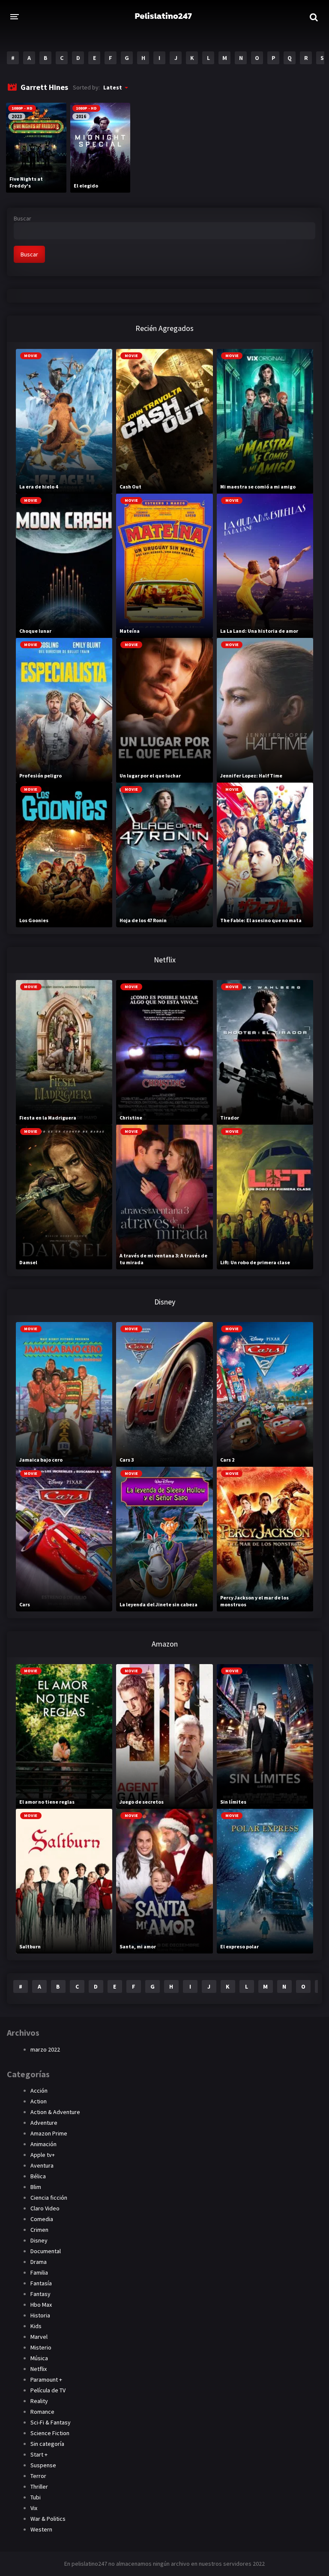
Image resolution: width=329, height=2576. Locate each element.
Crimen (39, 2230)
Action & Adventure (55, 2112)
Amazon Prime (49, 2133)
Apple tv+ (43, 2155)
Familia (39, 2272)
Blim (36, 2187)
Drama (39, 2262)
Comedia (42, 2219)
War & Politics (48, 2519)
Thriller (39, 2487)
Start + (39, 2454)
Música (39, 2358)
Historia (40, 2315)
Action (39, 2101)
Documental (46, 2251)
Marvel (39, 2337)
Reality (39, 2401)
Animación (43, 2144)
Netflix (39, 2369)
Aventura (42, 2165)
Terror (38, 2476)
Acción (39, 2091)
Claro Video (45, 2208)
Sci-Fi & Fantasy (51, 2422)
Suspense (43, 2465)
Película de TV (48, 2390)
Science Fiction (50, 2433)
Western (41, 2529)
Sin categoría (47, 2444)
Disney (39, 2240)
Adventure (44, 2123)
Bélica (38, 2176)
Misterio (41, 2347)
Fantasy (40, 2294)
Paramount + (46, 2379)
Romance (42, 2412)
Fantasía (41, 2283)
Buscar (22, 218)
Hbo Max (41, 2305)
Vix (34, 2508)
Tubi (36, 2497)
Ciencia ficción (49, 2198)
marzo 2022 (45, 2049)
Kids (36, 2326)
